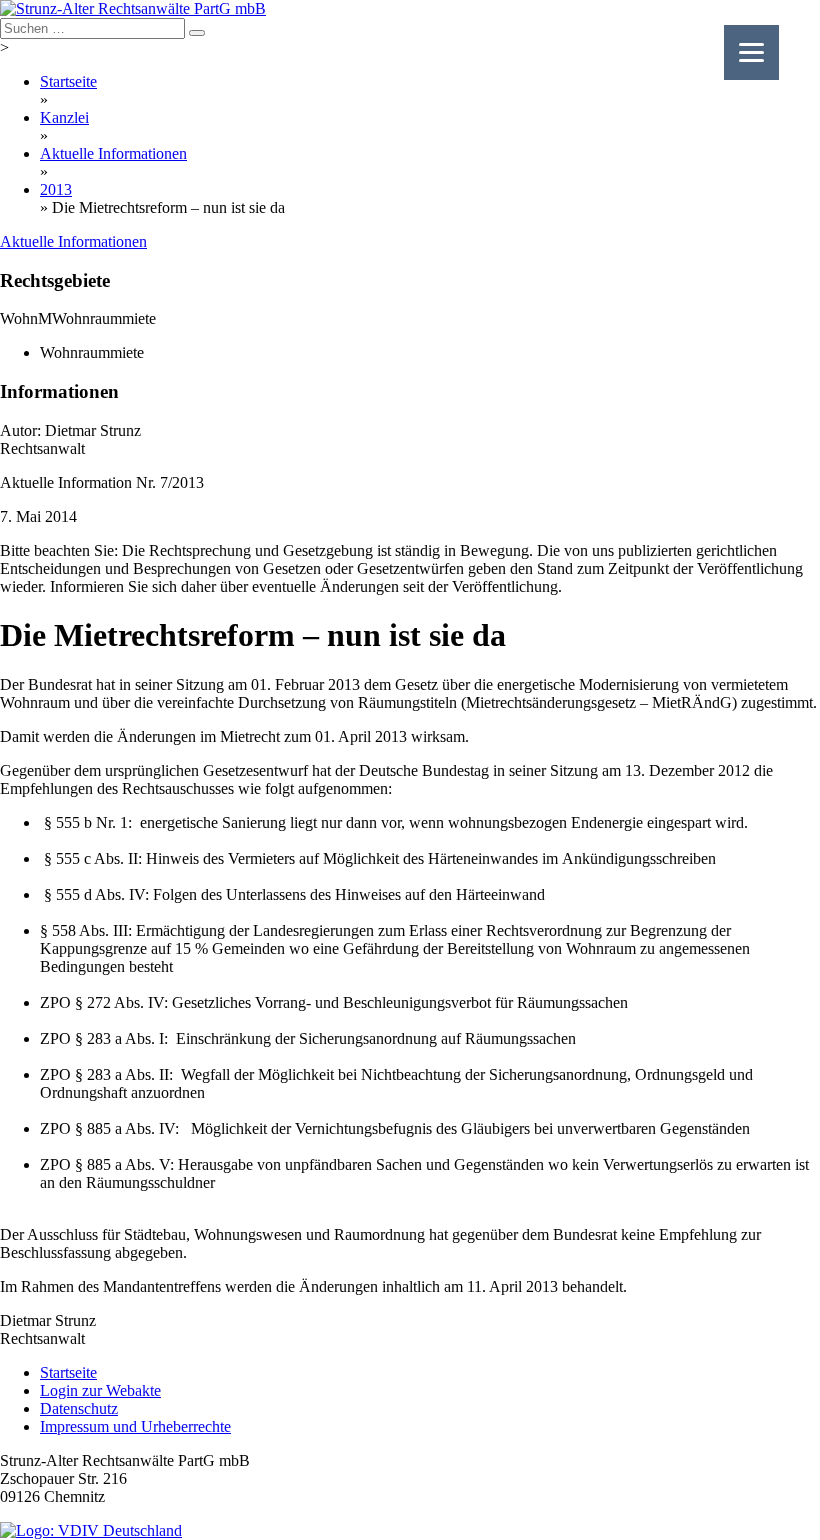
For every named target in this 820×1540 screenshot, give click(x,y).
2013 (56, 189)
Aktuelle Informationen (113, 153)
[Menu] (751, 52)
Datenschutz (79, 1408)
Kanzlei (64, 117)
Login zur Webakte (100, 1390)
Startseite (68, 81)
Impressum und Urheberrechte (135, 1426)
